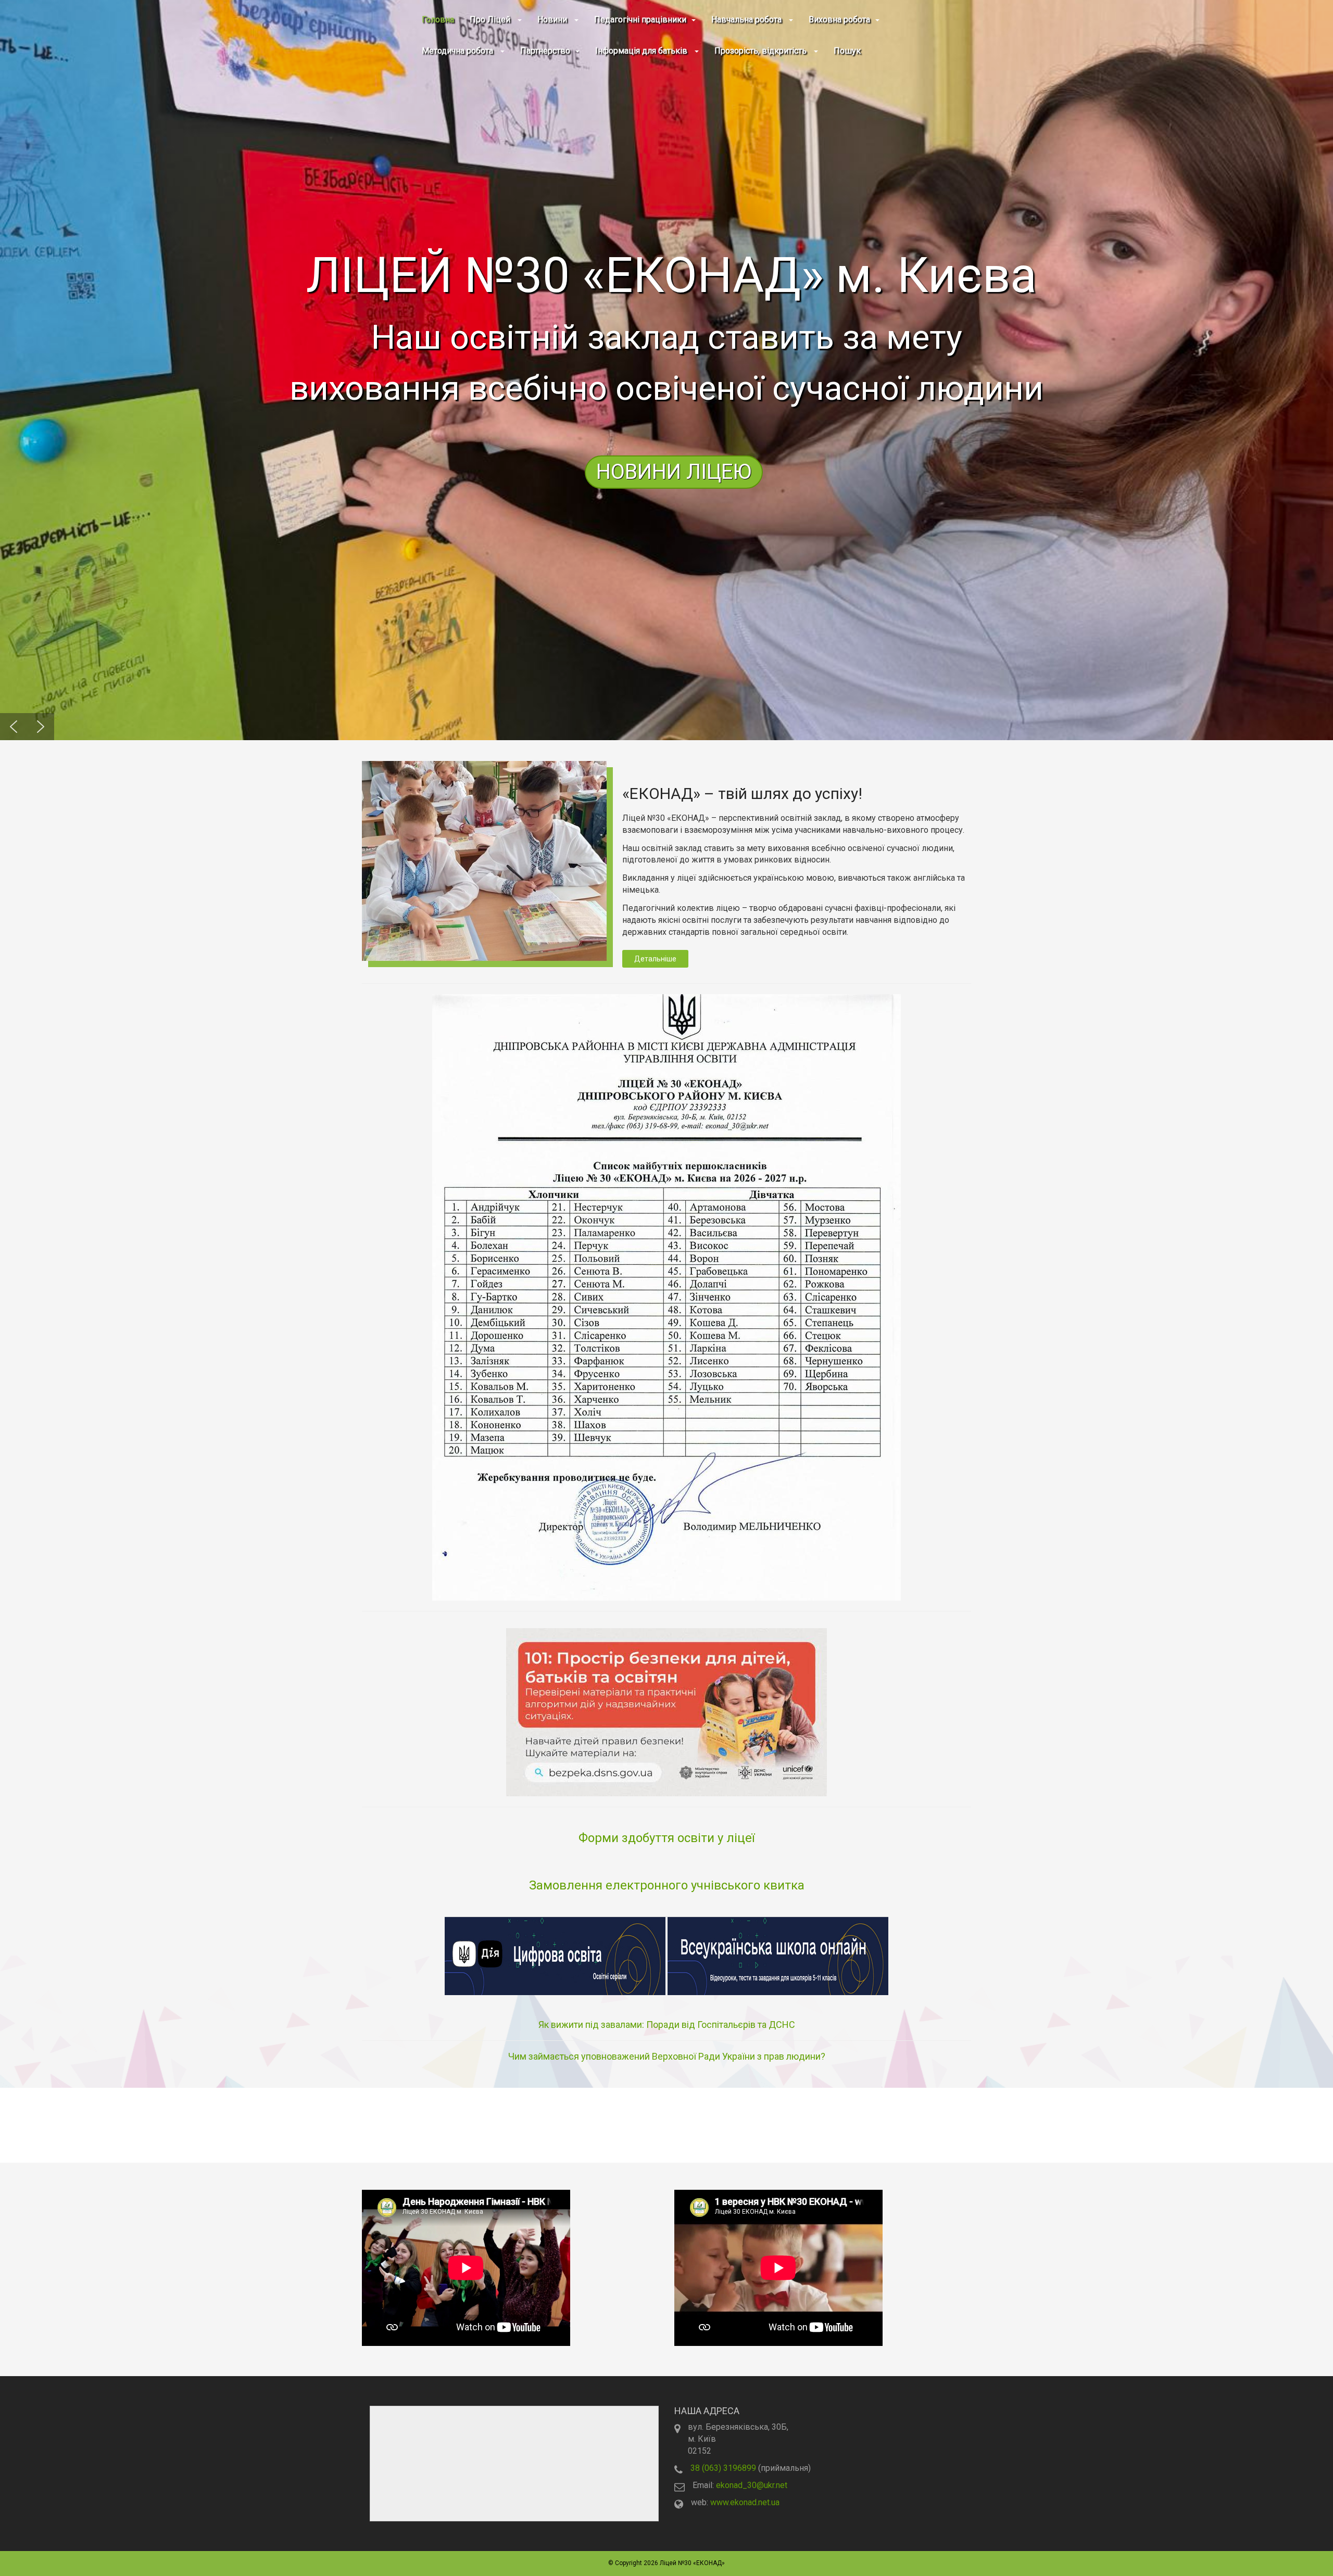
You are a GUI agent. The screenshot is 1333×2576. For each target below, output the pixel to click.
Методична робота (458, 51)
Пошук (847, 51)
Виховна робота (839, 20)
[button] (666, 370)
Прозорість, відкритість (762, 51)
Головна (438, 20)
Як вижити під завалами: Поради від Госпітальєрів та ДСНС (667, 2025)
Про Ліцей (491, 20)
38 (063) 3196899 (723, 2468)
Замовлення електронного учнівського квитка (667, 1885)
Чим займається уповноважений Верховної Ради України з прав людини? (667, 2056)
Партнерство (545, 51)
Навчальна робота (747, 20)
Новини (553, 20)
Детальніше (655, 959)
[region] (666, 370)
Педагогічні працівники (640, 20)
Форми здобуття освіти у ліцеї (666, 1838)
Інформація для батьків (642, 51)
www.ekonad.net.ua (745, 2502)
